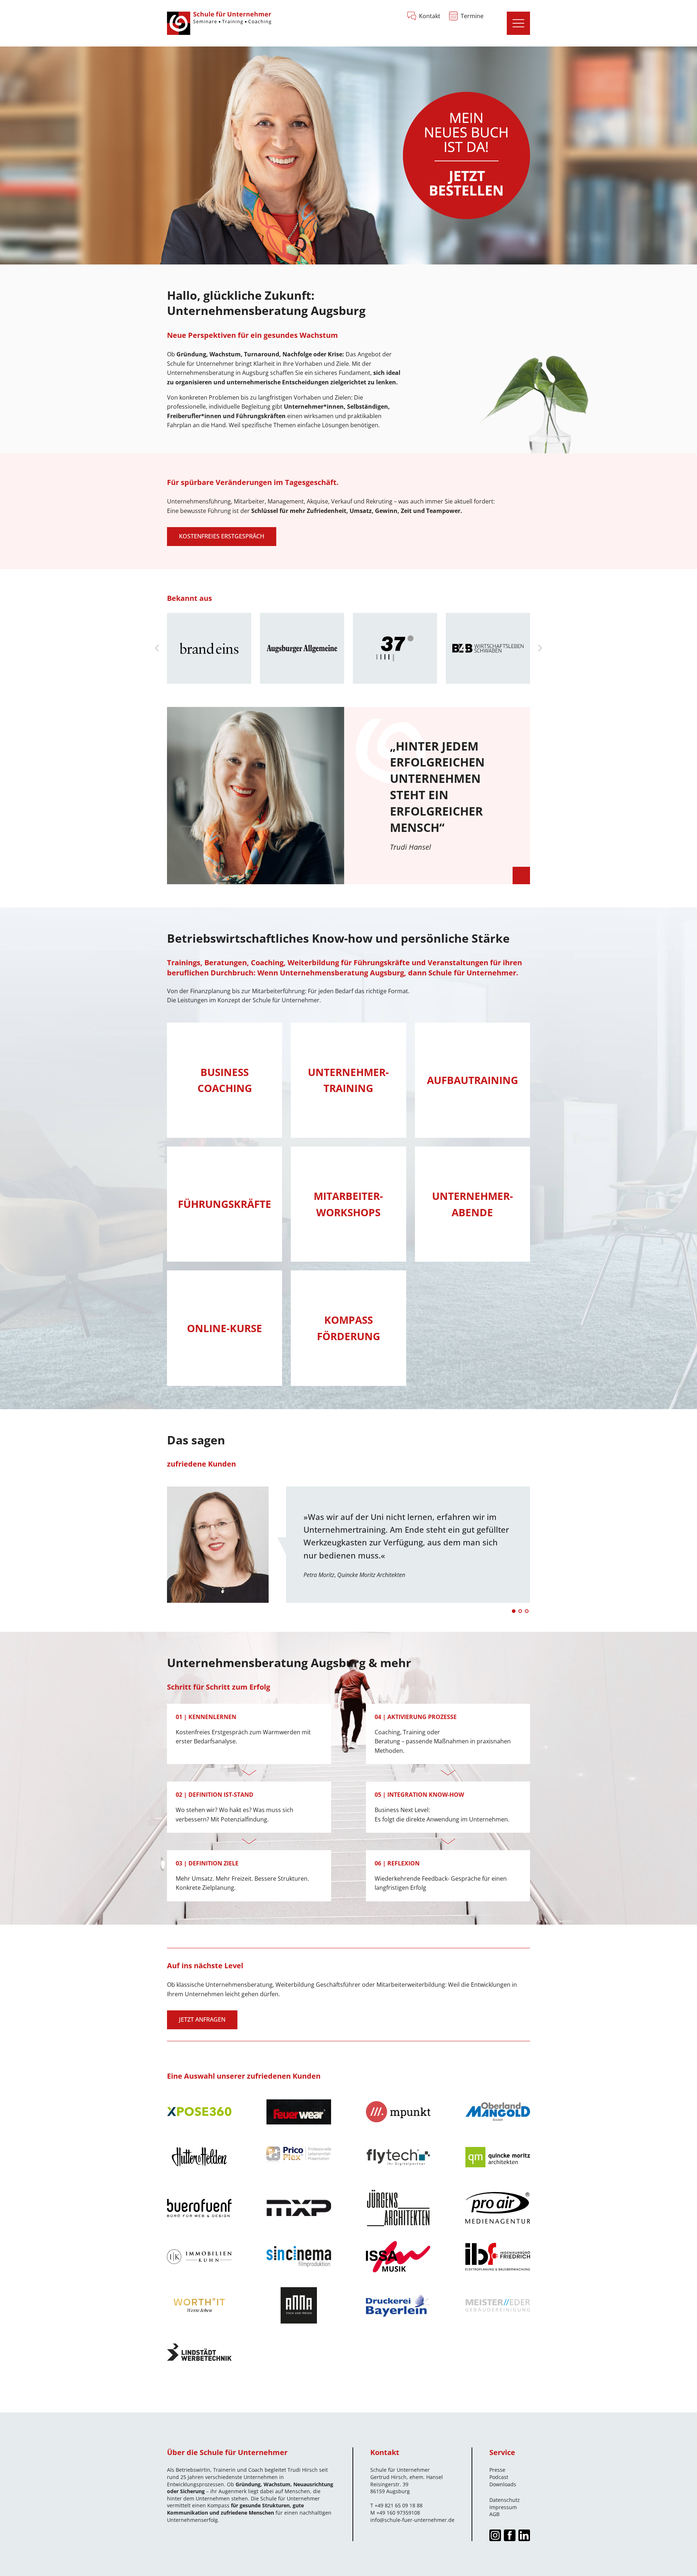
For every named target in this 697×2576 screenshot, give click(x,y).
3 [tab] (527, 1611)
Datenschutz (505, 2500)
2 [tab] (520, 1611)
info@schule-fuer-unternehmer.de (412, 2520)
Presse (497, 2470)
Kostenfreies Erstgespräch (222, 536)
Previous (157, 648)
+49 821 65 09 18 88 (399, 2505)
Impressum (503, 2507)
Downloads (503, 2484)
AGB (494, 2514)
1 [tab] (514, 1611)
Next (540, 648)
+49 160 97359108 (398, 2513)
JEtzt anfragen (202, 2019)
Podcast (499, 2477)
